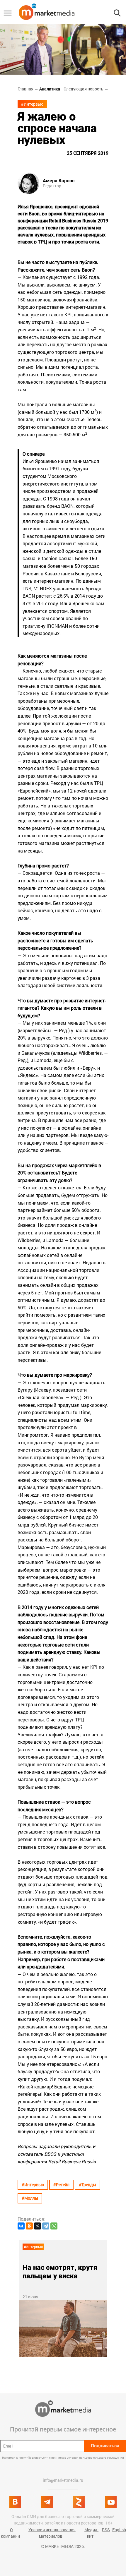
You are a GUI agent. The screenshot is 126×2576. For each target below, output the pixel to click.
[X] (38, 2226)
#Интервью (32, 104)
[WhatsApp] (54, 2226)
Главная (26, 89)
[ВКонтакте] (21, 2226)
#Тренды (87, 2185)
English (119, 2530)
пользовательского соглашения (102, 2458)
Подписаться (105, 2446)
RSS (106, 2530)
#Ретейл (61, 2185)
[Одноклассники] (29, 2226)
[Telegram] (46, 2226)
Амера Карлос (59, 181)
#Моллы (30, 2198)
